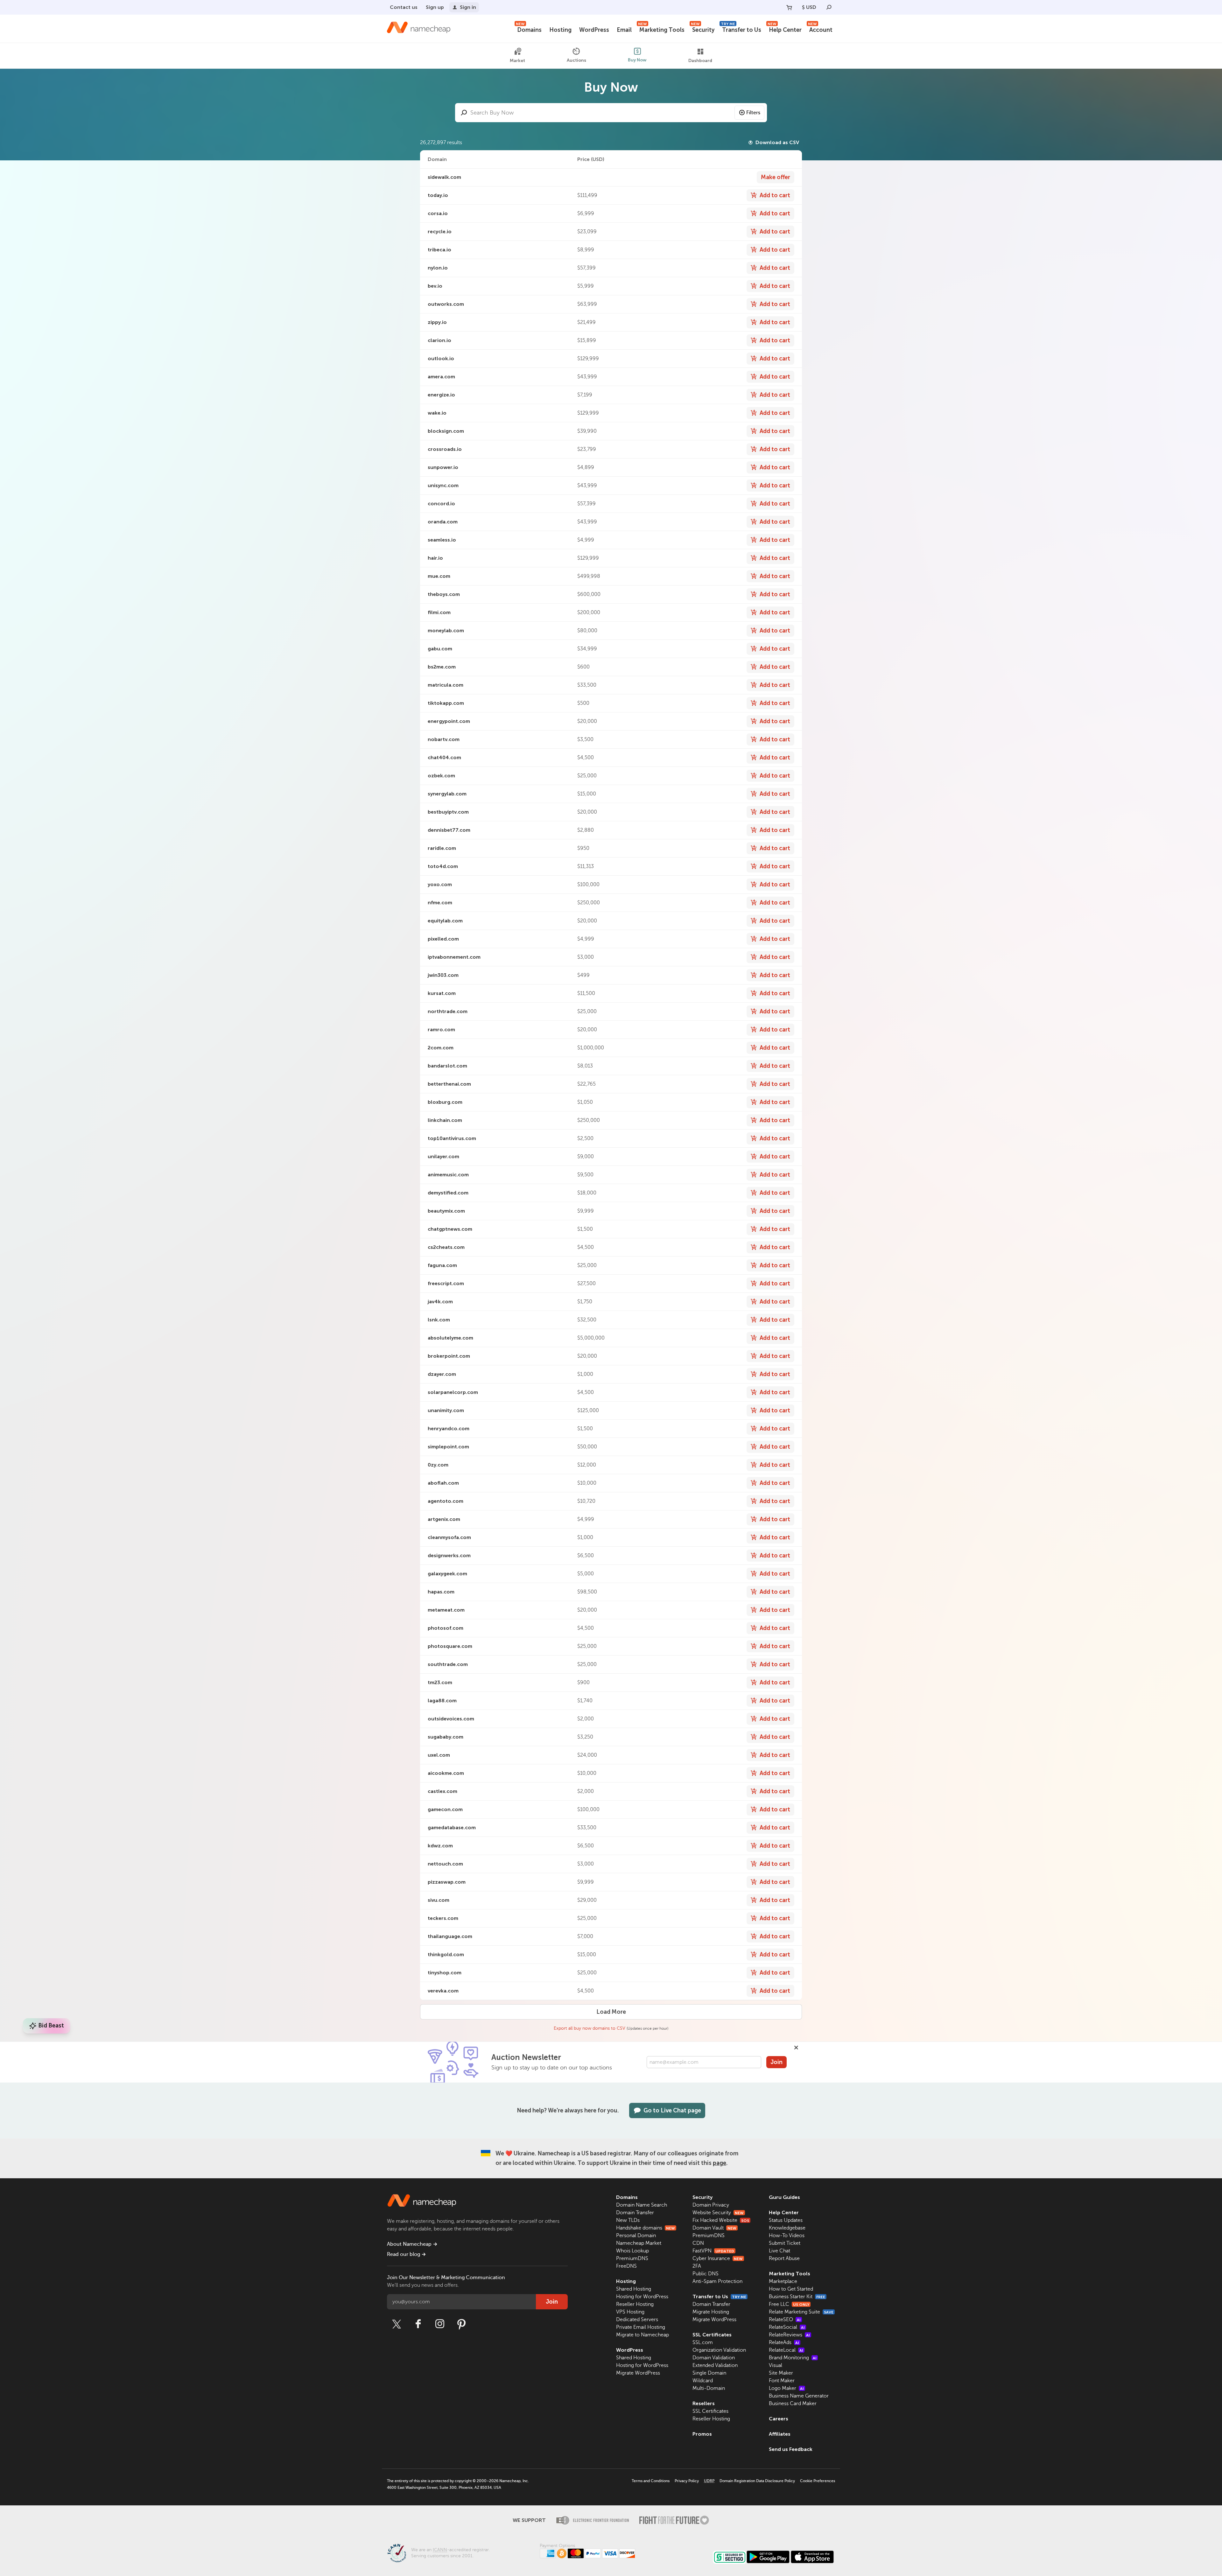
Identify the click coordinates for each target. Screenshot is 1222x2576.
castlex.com (442, 1791)
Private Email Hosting (641, 2327)
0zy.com (438, 1465)
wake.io (437, 413)
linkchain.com (445, 1120)
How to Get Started (791, 2289)
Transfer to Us (741, 29)
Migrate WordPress (638, 2373)
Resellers (704, 2403)
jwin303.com (443, 975)
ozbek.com (441, 776)
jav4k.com (440, 1302)
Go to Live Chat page (672, 2110)
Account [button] (820, 29)
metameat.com (446, 1610)
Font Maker (782, 2381)
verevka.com (443, 1991)
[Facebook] (418, 2324)
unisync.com (443, 485)
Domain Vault (714, 2228)
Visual (776, 2365)
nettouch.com (445, 1864)
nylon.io (438, 268)
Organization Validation (719, 2350)
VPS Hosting (630, 2312)
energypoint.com (449, 721)
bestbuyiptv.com (448, 812)
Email (624, 30)
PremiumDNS (632, 2258)
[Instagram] (440, 2324)
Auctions (576, 60)
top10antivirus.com (452, 1138)
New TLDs (628, 2220)
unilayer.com (443, 1156)
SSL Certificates (712, 2335)
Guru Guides (784, 2197)
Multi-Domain (709, 2388)
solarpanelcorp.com (453, 1392)
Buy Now (637, 60)
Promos (702, 2434)
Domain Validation (714, 2358)
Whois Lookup (632, 2251)
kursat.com (442, 993)
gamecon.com (445, 1809)
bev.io (435, 286)
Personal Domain (636, 2236)
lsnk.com (439, 1320)
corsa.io (438, 213)
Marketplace (783, 2281)
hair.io (435, 558)
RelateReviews (789, 2335)
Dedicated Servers (637, 2320)
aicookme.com (446, 1773)
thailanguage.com (450, 1936)
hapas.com (441, 1592)
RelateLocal (786, 2350)
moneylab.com (446, 630)
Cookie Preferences (818, 2481)
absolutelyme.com (450, 1338)
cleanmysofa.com (449, 1537)
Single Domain (709, 2373)
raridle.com (442, 848)
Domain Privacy (711, 2205)
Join (776, 2062)
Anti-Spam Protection (717, 2281)
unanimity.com (446, 1410)
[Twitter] (397, 2324)
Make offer (776, 177)
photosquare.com (450, 1646)
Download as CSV (777, 142)
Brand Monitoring (793, 2358)
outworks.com (446, 304)
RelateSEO (785, 2320)
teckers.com (443, 1918)
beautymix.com (446, 1211)
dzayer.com (442, 1374)
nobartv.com (444, 739)
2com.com (441, 1048)
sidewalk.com (444, 177)
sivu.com (439, 1900)
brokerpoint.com (449, 1356)
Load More (611, 2012)
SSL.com (703, 2342)
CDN (698, 2243)
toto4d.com (443, 866)
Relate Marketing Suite (801, 2312)
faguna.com (442, 1265)
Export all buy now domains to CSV (590, 2028)
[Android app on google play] (768, 2557)
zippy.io (437, 322)
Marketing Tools (661, 29)
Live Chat (780, 2251)
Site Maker (781, 2373)
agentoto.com (446, 1501)
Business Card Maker (793, 2404)
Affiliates (780, 2434)
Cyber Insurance (718, 2258)
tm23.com (440, 1682)
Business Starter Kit (797, 2297)
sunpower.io (443, 467)
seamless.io (442, 540)
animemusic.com (448, 1175)
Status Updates (786, 2220)
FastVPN (713, 2251)
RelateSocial (787, 2327)
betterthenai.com (449, 1084)
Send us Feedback (791, 2449)
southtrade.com (448, 1664)
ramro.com (441, 1029)
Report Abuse (784, 2258)
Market (517, 61)
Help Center (785, 29)
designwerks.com (449, 1555)
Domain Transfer (635, 2213)
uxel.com (439, 1755)
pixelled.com (443, 939)
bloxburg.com (445, 1102)
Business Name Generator (799, 2396)
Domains (529, 29)
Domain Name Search (642, 2205)
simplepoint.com (448, 1447)
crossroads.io (445, 449)
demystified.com (448, 1193)
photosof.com (446, 1628)
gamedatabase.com (452, 1827)
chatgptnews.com (450, 1229)
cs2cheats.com (446, 1247)
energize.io (441, 395)
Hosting (560, 30)
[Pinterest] (461, 2324)
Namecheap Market (639, 2243)
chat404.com (444, 757)
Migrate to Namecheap (643, 2335)
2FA (697, 2266)
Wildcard (703, 2381)
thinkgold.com (446, 1954)
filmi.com (439, 612)
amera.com (441, 377)
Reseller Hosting (635, 2304)
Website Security (718, 2213)
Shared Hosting (634, 2289)
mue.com (439, 576)
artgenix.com (444, 1519)
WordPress (594, 30)
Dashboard (700, 61)
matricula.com (446, 685)
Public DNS (706, 2274)
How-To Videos (787, 2236)
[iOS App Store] (812, 2557)
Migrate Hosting (711, 2312)
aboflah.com (443, 1483)
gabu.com (440, 649)
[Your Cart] (789, 7)
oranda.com (443, 522)
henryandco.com (449, 1428)
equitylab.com (445, 921)
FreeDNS (626, 2266)
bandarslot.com (447, 1066)
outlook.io (441, 358)
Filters (753, 113)
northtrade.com (448, 1011)
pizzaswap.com (447, 1882)
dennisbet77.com (449, 830)
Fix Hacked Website (721, 2220)
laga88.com (442, 1701)
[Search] (829, 7)
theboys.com (444, 594)
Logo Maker (786, 2388)
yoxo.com (440, 884)
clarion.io (439, 340)
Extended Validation (715, 2365)
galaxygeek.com (447, 1574)
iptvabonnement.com (454, 957)
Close (796, 2047)
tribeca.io (439, 250)
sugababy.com (446, 1737)
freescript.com (446, 1283)
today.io (438, 195)
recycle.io (440, 231)
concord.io (441, 504)
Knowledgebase (787, 2228)
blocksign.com (446, 431)
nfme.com (440, 903)
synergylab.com (447, 794)
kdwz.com (440, 1846)
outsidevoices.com (451, 1719)
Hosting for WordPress (642, 2297)
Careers (779, 2419)
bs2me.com (442, 667)
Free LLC (789, 2304)
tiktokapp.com (446, 703)
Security (703, 29)
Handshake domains (646, 2228)
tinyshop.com (445, 1973)
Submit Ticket (785, 2243)
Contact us (404, 7)
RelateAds (784, 2342)
